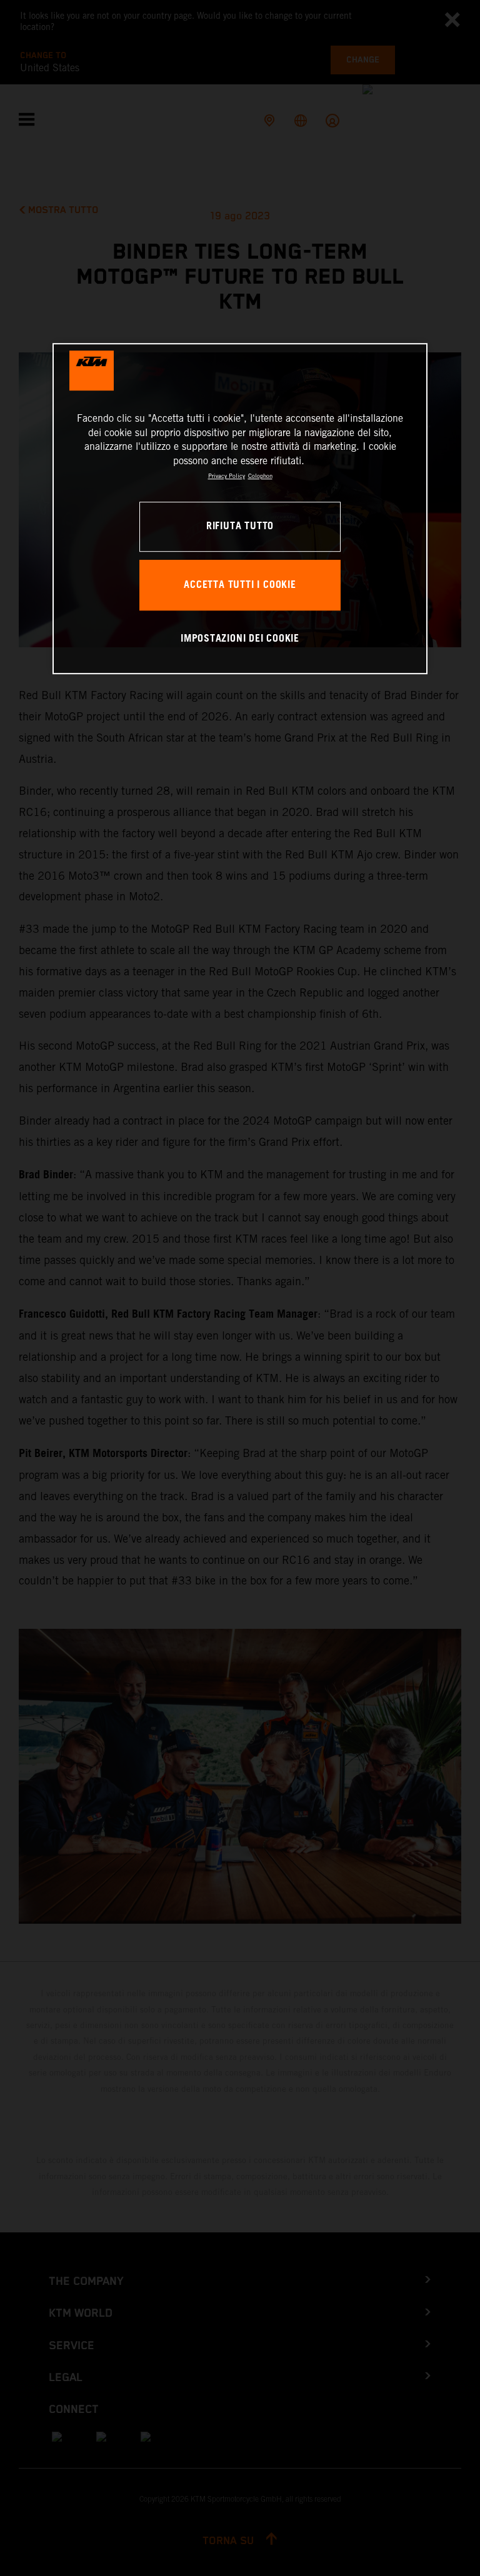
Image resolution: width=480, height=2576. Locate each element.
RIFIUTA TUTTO (240, 526)
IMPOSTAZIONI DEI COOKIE (240, 639)
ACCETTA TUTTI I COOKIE (240, 585)
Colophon (260, 476)
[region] (240, 509)
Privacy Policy (227, 476)
